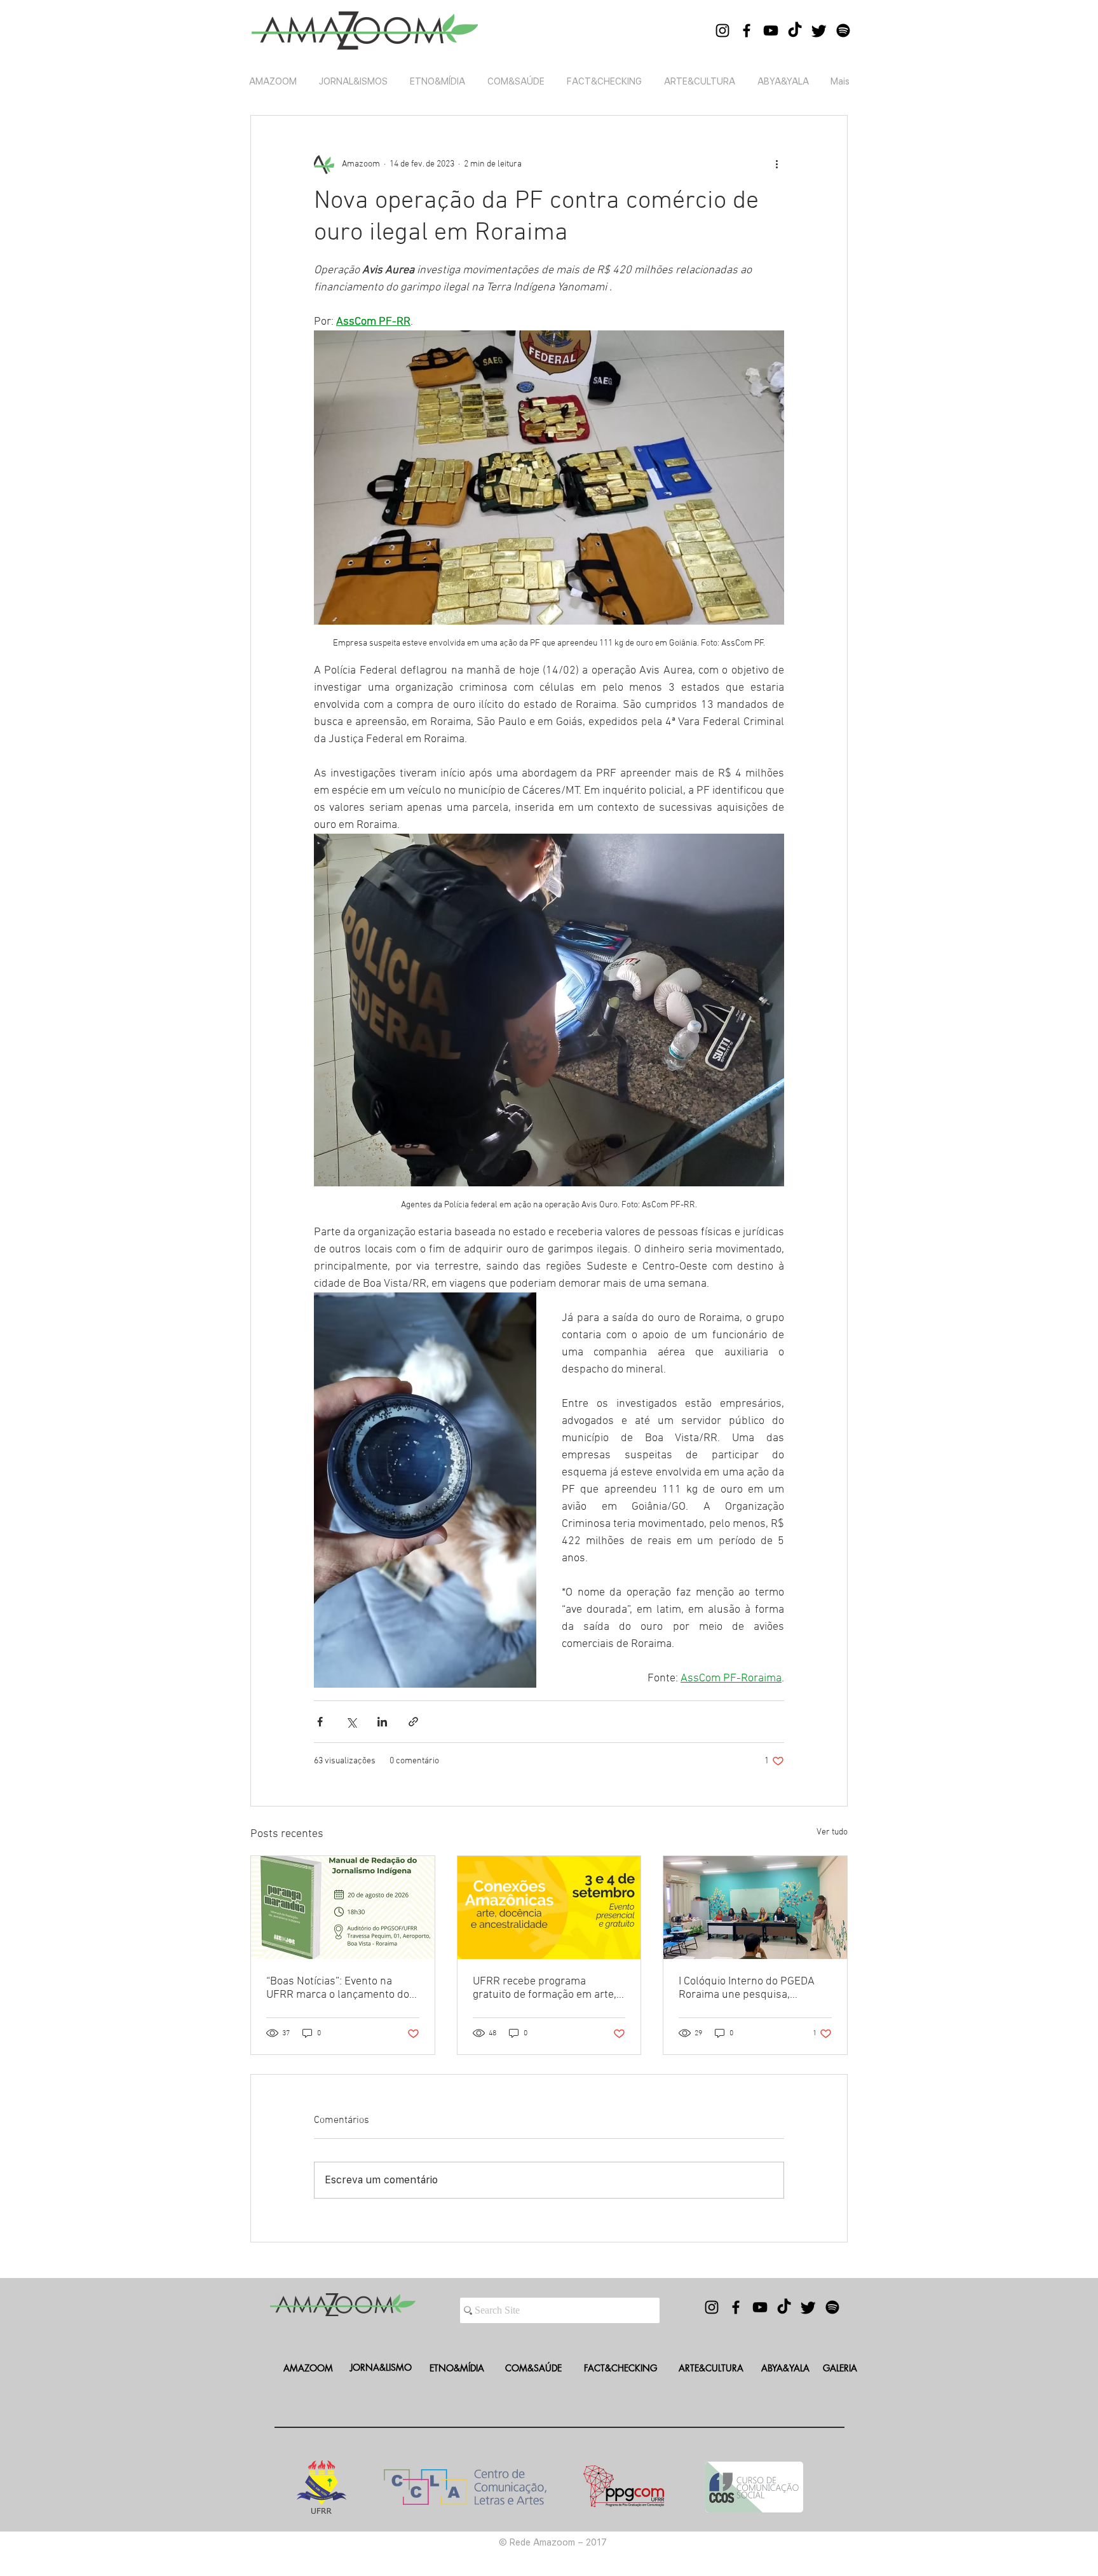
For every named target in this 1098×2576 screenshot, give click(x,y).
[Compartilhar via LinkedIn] (382, 1722)
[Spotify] (843, 31)
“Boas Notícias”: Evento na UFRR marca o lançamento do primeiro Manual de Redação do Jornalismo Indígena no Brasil (338, 1988)
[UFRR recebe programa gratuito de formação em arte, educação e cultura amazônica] (549, 1908)
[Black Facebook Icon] (747, 31)
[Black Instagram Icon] (722, 31)
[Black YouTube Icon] (771, 31)
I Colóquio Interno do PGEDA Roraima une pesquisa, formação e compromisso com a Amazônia (751, 1988)
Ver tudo (832, 1832)
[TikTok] (795, 31)
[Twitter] (819, 31)
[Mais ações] (776, 164)
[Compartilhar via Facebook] (320, 1722)
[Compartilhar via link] (413, 1722)
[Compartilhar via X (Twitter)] (351, 1722)
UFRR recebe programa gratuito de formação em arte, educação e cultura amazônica (546, 1988)
